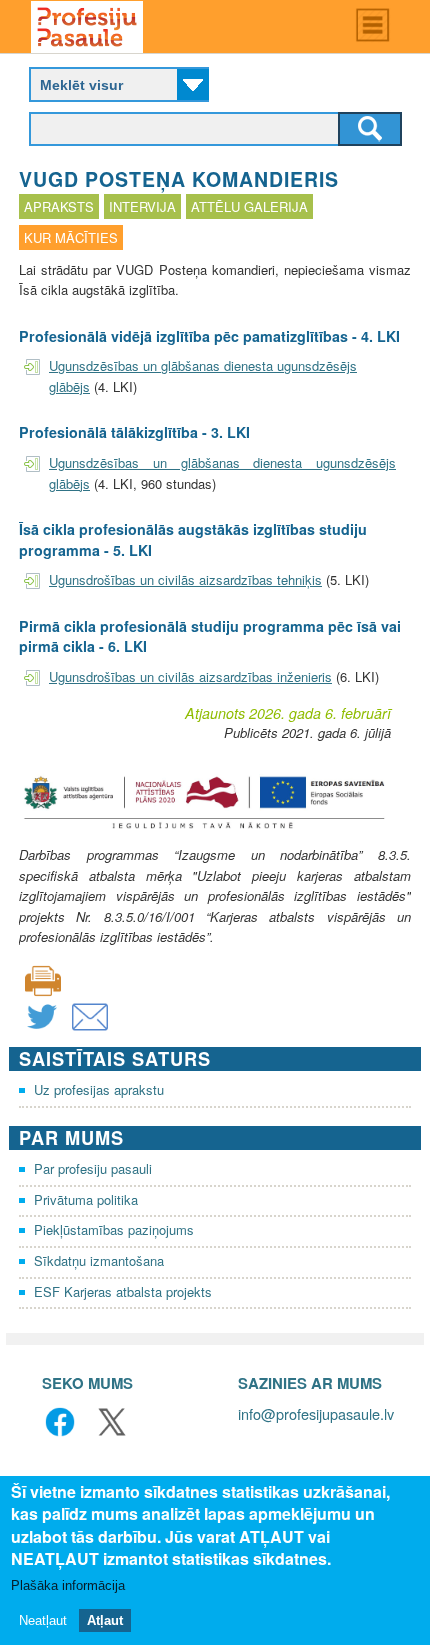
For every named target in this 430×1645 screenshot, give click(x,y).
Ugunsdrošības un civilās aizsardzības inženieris (190, 676)
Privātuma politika (86, 1199)
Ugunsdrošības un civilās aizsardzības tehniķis (185, 579)
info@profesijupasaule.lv (316, 1413)
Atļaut (105, 1620)
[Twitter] (42, 1029)
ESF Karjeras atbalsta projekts (123, 1291)
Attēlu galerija (249, 206)
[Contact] (90, 1029)
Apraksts (59, 206)
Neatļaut (43, 1620)
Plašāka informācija (68, 1585)
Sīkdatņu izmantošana (99, 1260)
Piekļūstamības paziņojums (114, 1229)
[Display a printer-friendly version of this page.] (43, 978)
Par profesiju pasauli (93, 1168)
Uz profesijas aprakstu (99, 1089)
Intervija (142, 206)
